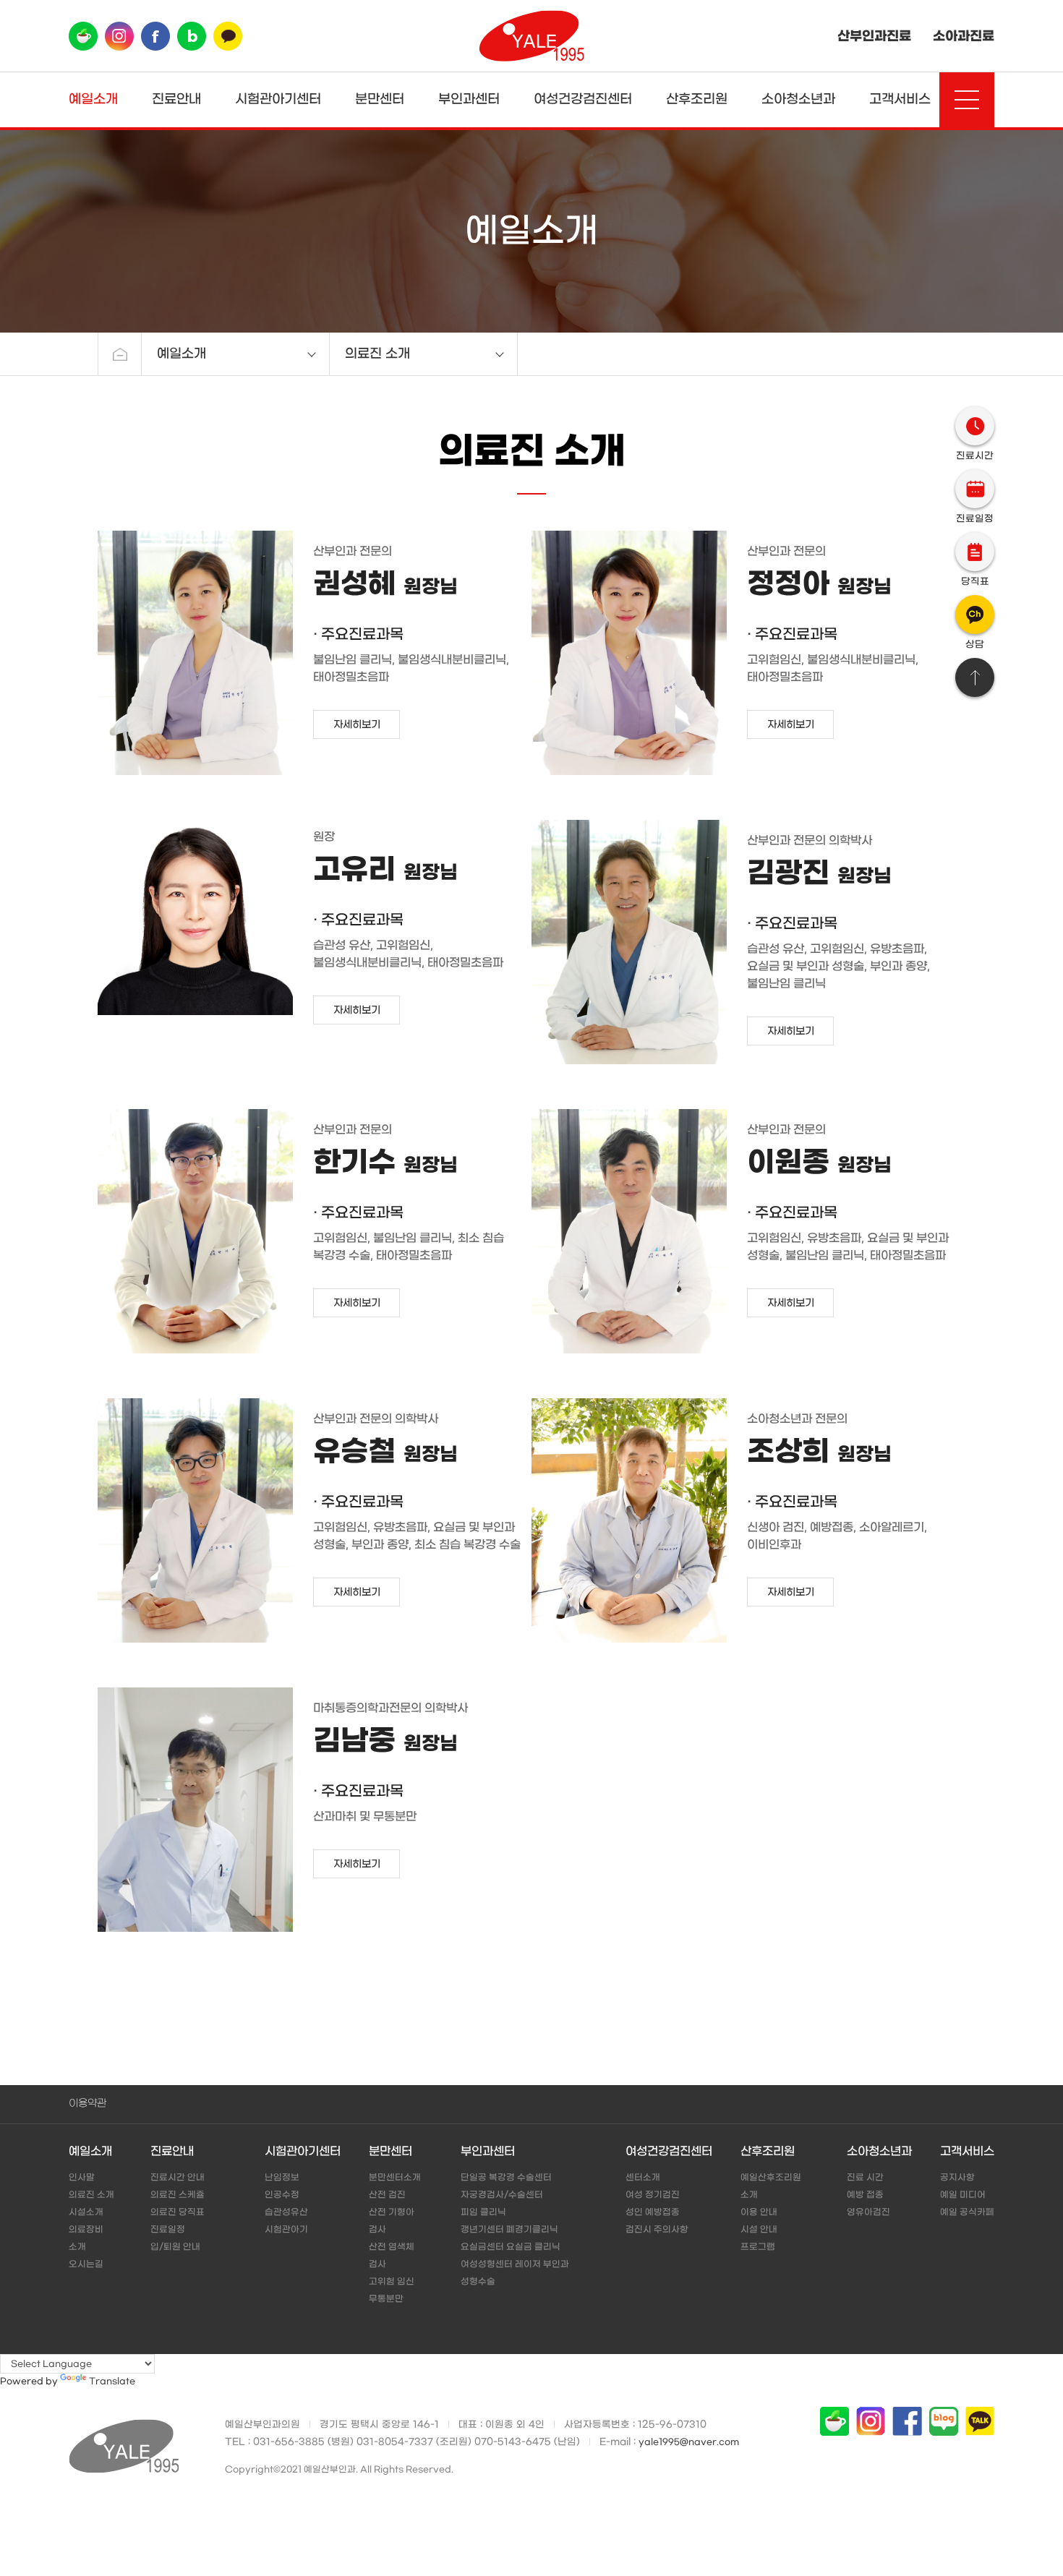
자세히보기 (357, 725)
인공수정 (282, 2195)
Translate (112, 2382)
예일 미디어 (963, 2195)
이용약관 (87, 2104)
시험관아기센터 (278, 99)
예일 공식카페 (967, 2212)
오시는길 (86, 2264)
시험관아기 (286, 2230)
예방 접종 (865, 2195)
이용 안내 (759, 2212)
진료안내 (176, 99)
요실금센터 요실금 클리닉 (511, 2247)
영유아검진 (868, 2212)
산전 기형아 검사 (392, 2221)
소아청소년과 (798, 99)
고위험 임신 (392, 2282)
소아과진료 (964, 36)
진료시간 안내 (178, 2178)
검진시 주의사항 (657, 2230)
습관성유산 (286, 2212)
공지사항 (957, 2178)
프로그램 (758, 2247)
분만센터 (380, 99)
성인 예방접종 (653, 2212)
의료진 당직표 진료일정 (178, 2221)
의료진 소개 (91, 2195)
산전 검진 (387, 2195)
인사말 (82, 2178)
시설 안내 (759, 2230)
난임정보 (282, 2178)
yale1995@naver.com (689, 2442)
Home (120, 354)
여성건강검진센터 (583, 99)
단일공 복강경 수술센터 (506, 2178)
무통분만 (386, 2299)
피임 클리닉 (483, 2212)
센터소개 (643, 2178)
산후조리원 (697, 99)
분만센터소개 (395, 2178)
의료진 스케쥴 (178, 2195)
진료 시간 (865, 2178)
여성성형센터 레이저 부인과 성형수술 (515, 2273)
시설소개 (86, 2212)
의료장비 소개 (86, 2238)
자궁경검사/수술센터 (502, 2195)
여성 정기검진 (653, 2195)
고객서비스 (900, 99)
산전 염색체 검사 (392, 2256)
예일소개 (93, 99)
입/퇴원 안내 (175, 2247)
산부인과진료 (874, 36)
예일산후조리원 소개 (771, 2186)
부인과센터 (469, 99)
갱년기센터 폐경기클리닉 (509, 2230)
